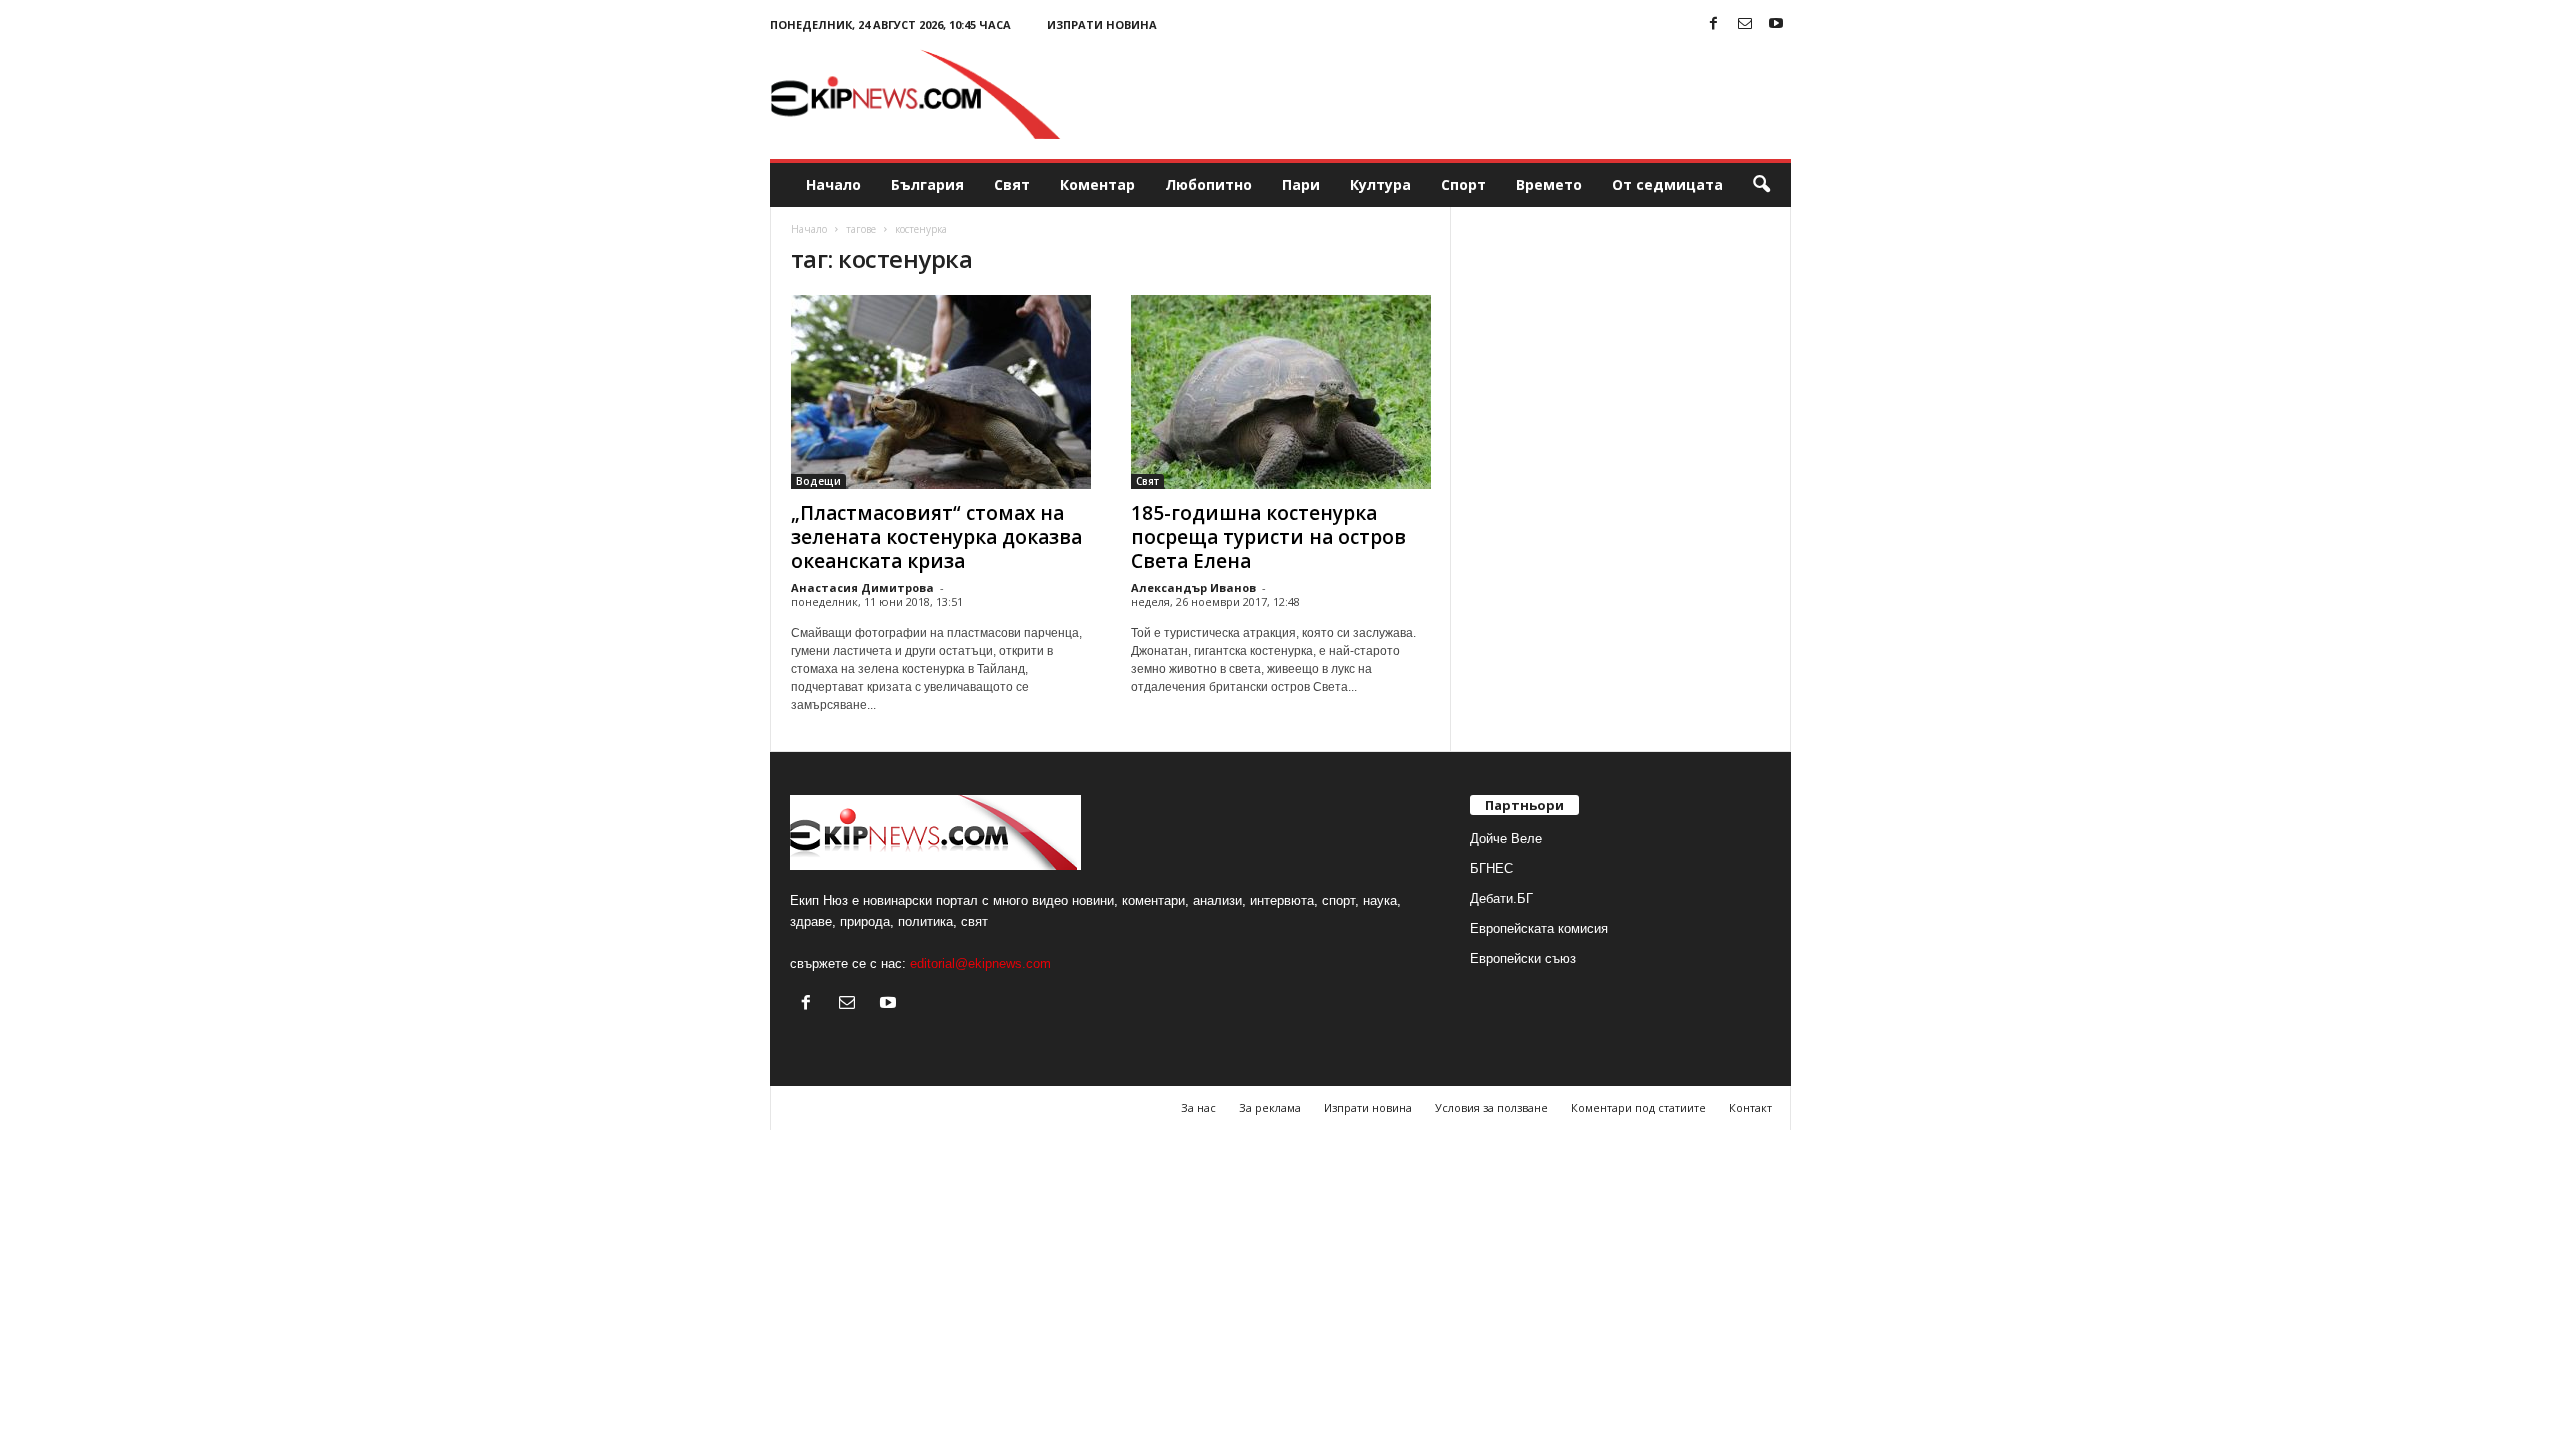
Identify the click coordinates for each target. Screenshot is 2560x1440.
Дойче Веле (1506, 838)
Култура (1380, 184)
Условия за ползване (1491, 1107)
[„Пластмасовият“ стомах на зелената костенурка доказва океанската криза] (941, 392)
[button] (1761, 185)
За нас (1198, 1107)
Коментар (1097, 184)
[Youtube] (1776, 24)
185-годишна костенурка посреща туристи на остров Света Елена (1268, 537)
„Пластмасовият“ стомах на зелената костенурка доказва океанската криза (936, 537)
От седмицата (1667, 184)
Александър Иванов (1193, 587)
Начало (833, 184)
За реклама (1270, 1107)
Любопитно (1208, 184)
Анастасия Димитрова (862, 587)
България (927, 184)
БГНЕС (1491, 868)
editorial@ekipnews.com (980, 963)
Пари (1301, 184)
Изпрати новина (1102, 24)
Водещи (818, 481)
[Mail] (1745, 24)
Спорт (1463, 184)
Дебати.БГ (1501, 898)
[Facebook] (1714, 24)
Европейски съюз (1523, 958)
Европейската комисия (1539, 928)
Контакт (1750, 1107)
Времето (1549, 184)
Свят (1012, 184)
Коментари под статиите (1638, 1107)
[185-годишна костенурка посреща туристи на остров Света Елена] (1281, 392)
